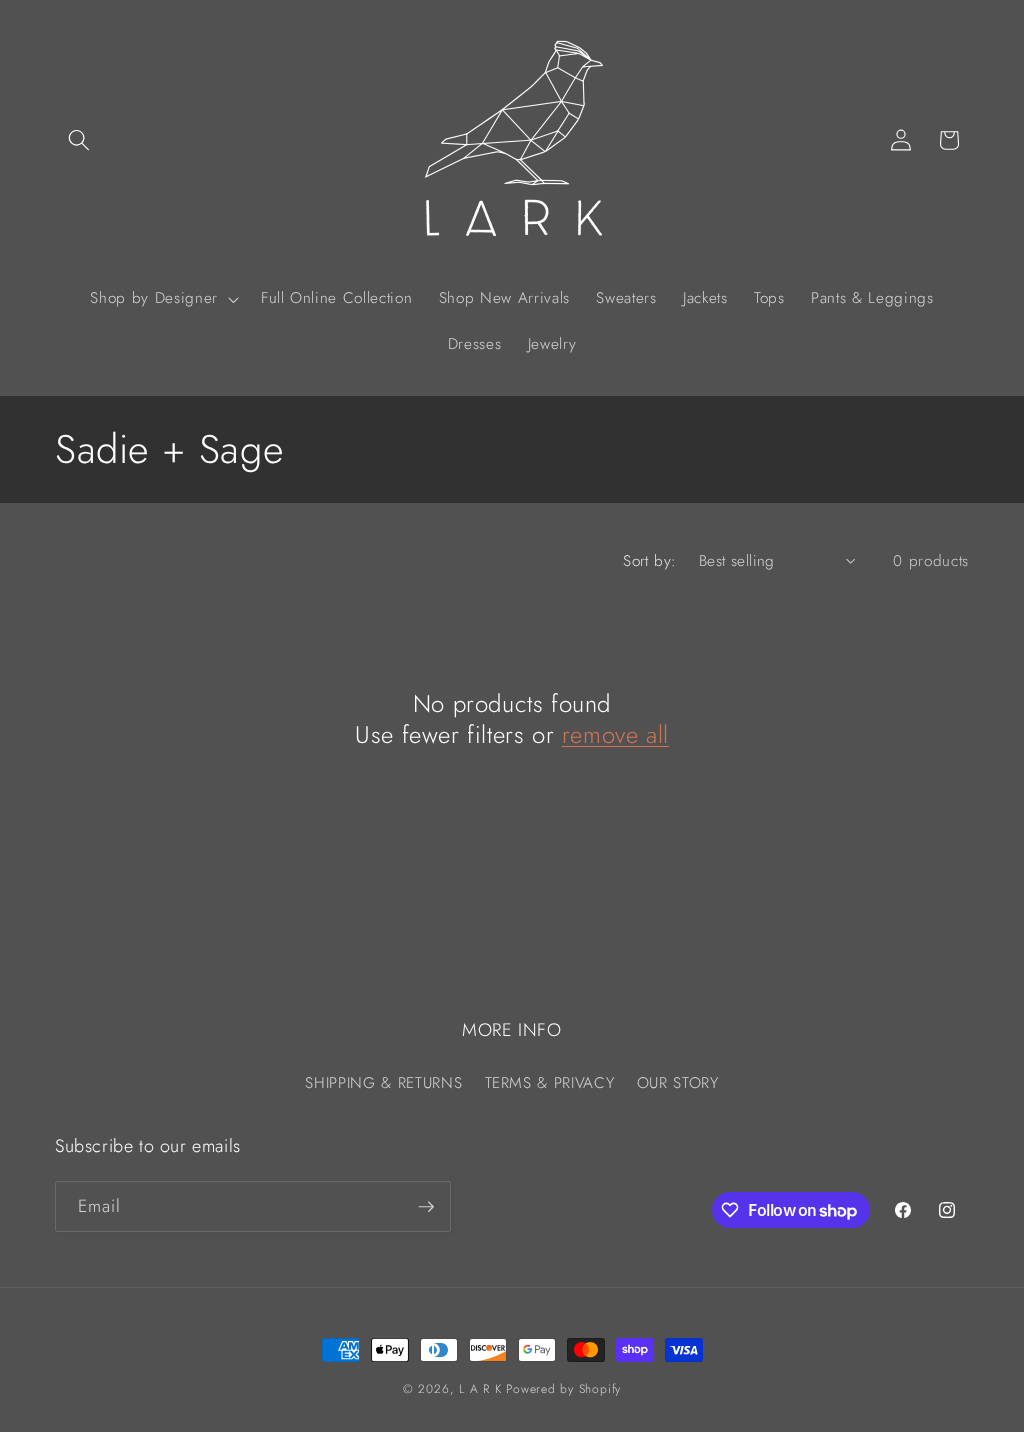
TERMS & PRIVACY (550, 1083)
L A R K (480, 1389)
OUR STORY (678, 1083)
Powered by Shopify (563, 1389)
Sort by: (650, 561)
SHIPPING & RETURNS (383, 1083)
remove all (615, 734)
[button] (79, 140)
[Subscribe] (426, 1207)
